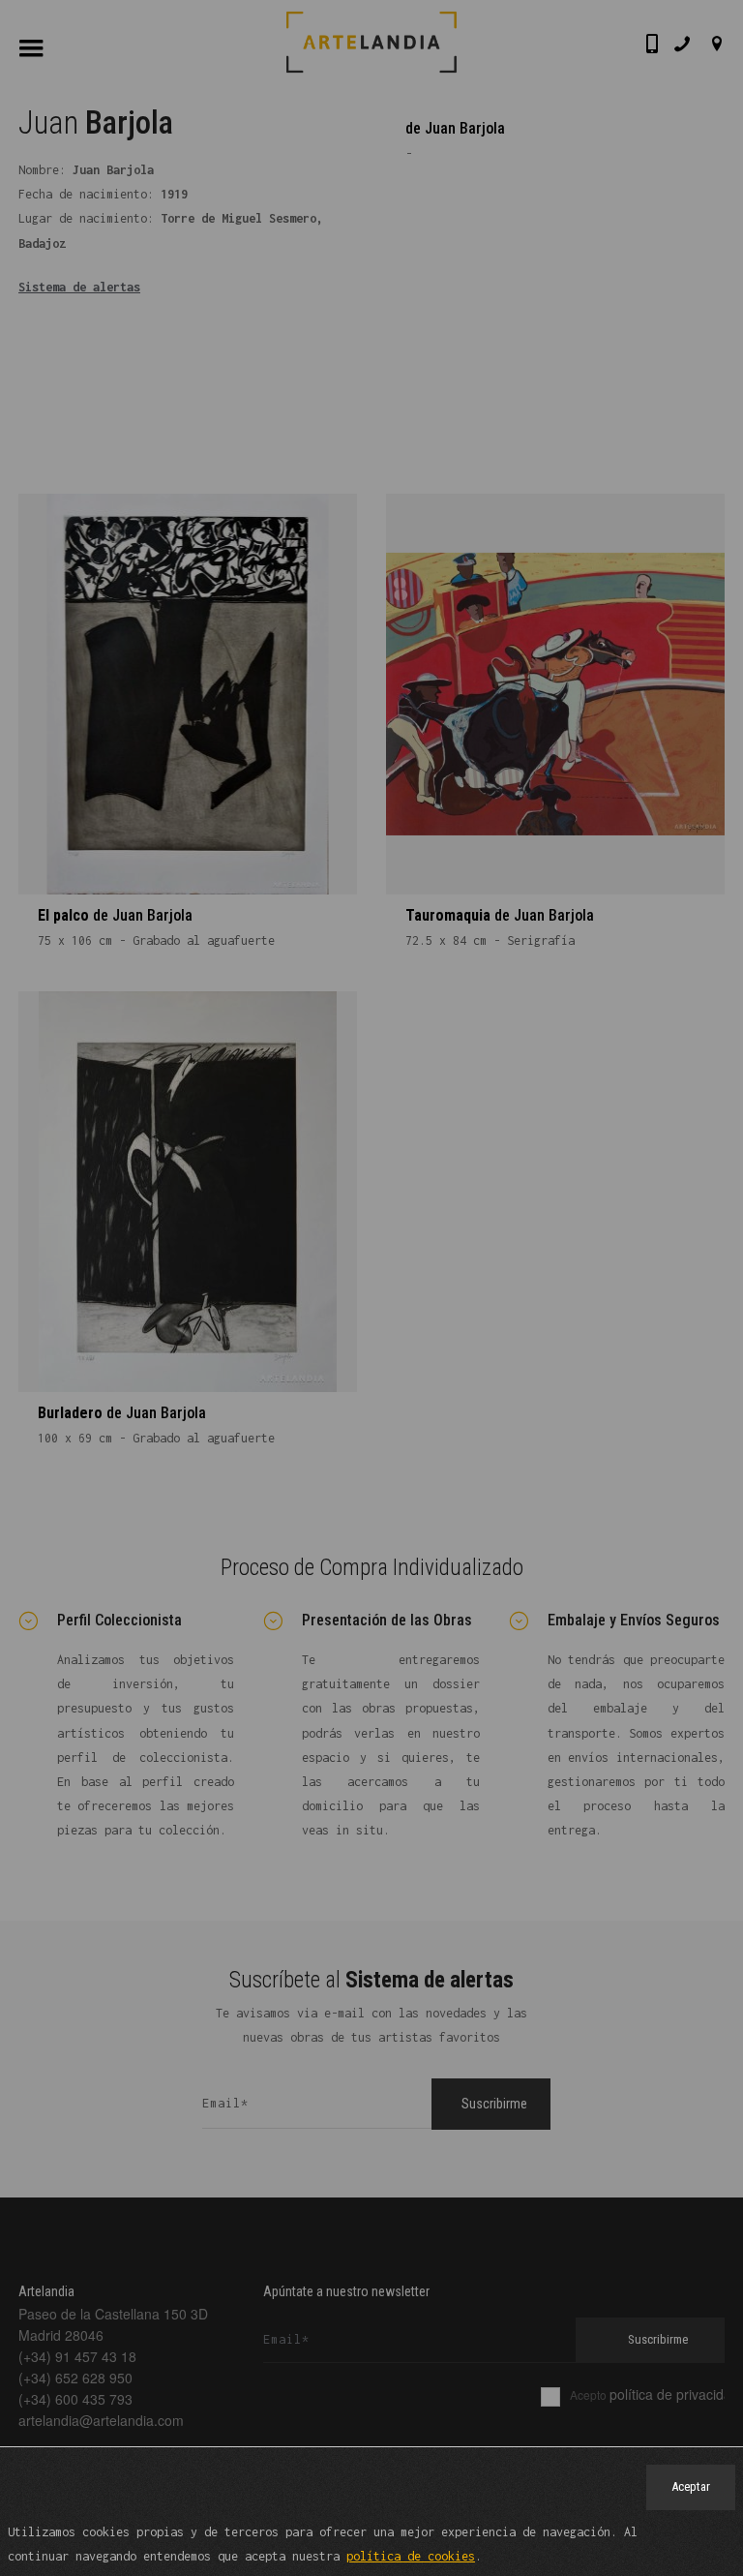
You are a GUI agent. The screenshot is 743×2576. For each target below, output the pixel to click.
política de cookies (411, 2556)
